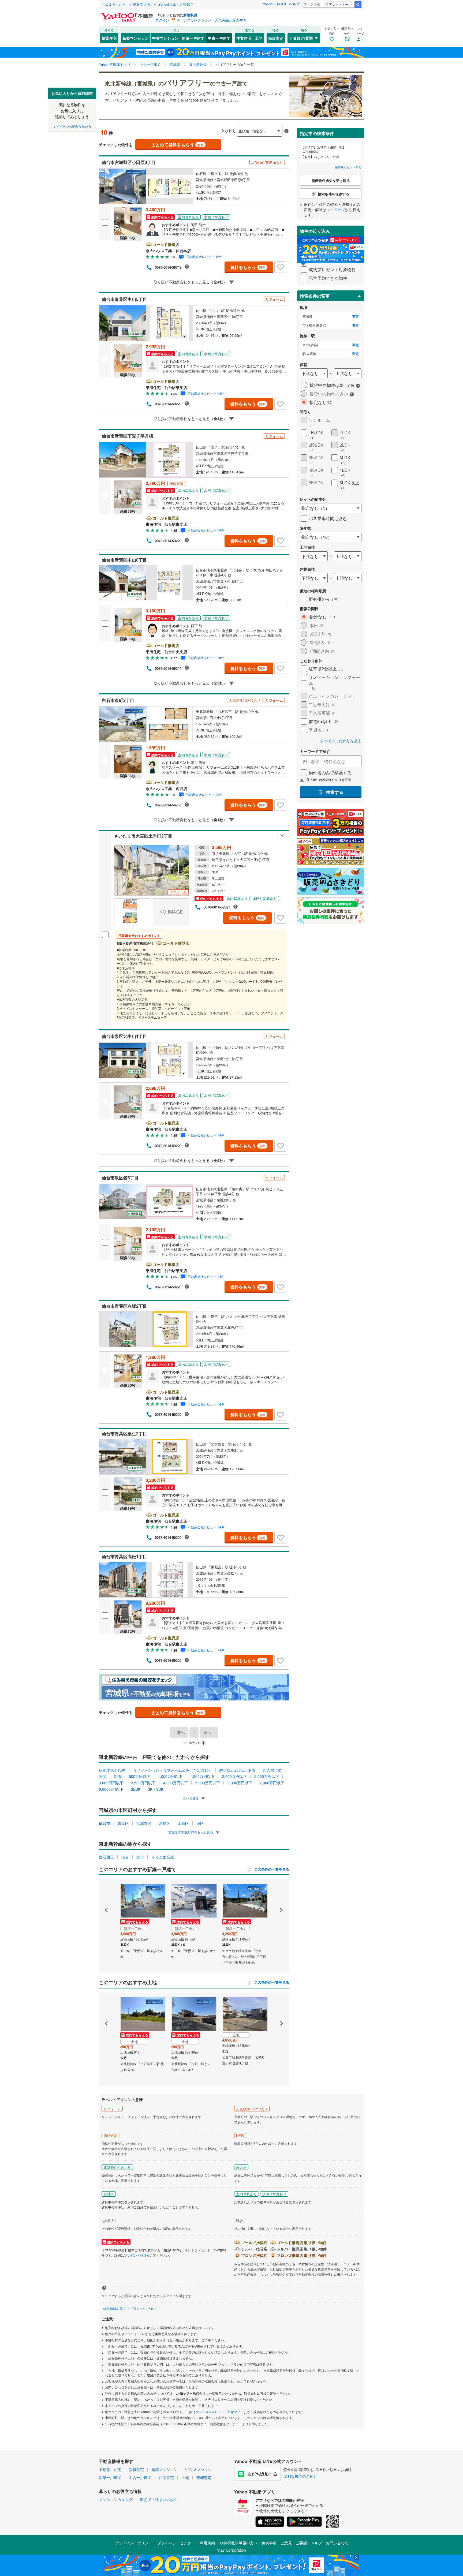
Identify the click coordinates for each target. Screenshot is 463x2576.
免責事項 (269, 2543)
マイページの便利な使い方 (72, 126)
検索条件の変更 (315, 296)
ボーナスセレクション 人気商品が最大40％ (212, 20)
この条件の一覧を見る (271, 1869)
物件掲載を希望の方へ (239, 2543)
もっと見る (191, 1798)
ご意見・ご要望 (294, 2543)
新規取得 (190, 15)
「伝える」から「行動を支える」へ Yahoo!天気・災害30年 (148, 4)
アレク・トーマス (341, 4)
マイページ (336, 210)
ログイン (162, 20)
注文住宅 (244, 38)
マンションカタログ (116, 2499)
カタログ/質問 (301, 38)
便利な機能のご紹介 (300, 2476)
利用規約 (207, 2543)
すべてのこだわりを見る (341, 741)
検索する (335, 792)
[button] (107, 1892)
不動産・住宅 (110, 2469)
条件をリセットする (348, 167)
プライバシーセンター (176, 2543)
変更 (356, 317)
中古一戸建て (219, 38)
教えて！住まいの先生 (159, 2499)
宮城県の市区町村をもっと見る (191, 1832)
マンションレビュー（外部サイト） (221, 2412)
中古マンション (165, 38)
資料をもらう (248, 267)
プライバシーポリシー (133, 2543)
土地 (259, 38)
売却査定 (276, 38)
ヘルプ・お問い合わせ (330, 2543)
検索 (358, 5)
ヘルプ (294, 4)
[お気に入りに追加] (280, 267)
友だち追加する (262, 2474)
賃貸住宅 (109, 38)
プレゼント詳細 (135, 2255)
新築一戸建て (193, 38)
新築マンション (136, 38)
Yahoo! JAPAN (274, 4)
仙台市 (104, 1823)
